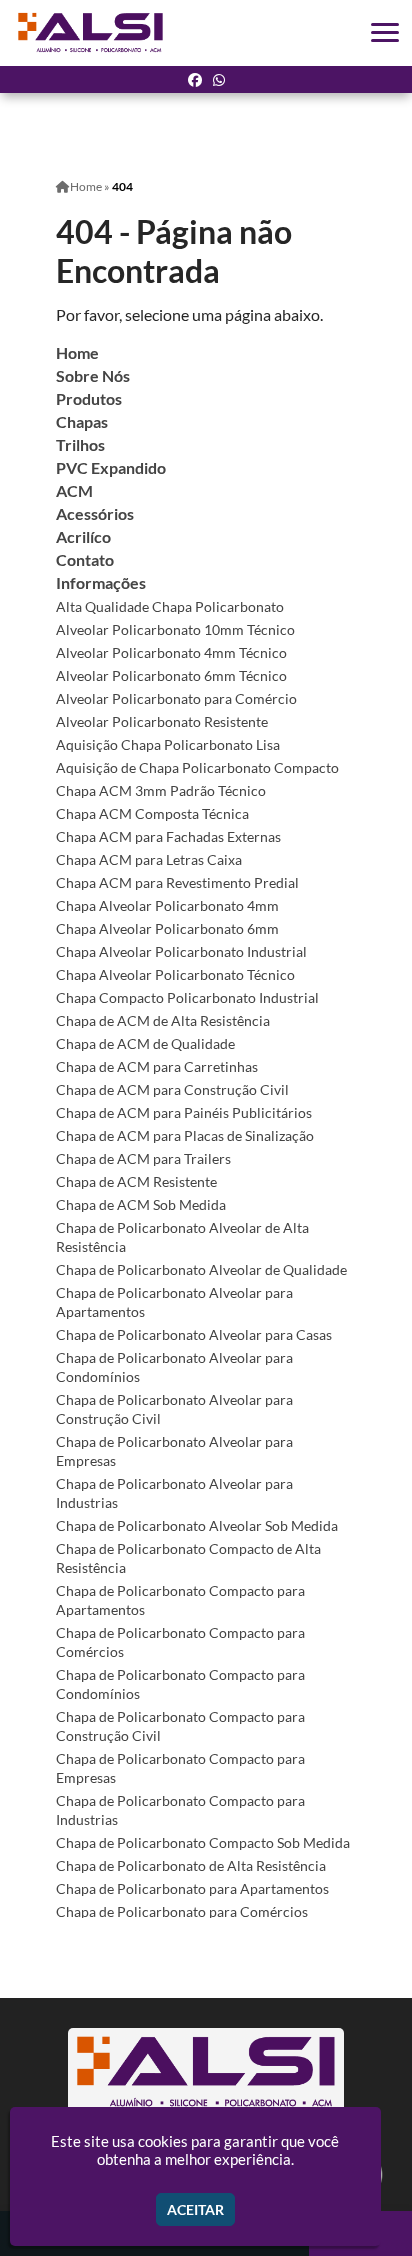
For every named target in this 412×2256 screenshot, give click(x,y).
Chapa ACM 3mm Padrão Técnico (161, 790)
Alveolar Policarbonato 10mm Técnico (175, 629)
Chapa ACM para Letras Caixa (149, 859)
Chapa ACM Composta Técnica (152, 813)
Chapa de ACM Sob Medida (141, 1204)
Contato (85, 559)
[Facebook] (195, 79)
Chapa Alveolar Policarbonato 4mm (167, 905)
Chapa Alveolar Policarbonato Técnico (175, 974)
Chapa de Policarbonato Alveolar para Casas (194, 1334)
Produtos (89, 398)
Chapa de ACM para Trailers (143, 1158)
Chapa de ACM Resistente (136, 1181)
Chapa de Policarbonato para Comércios (182, 1911)
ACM (74, 490)
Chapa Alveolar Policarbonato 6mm (167, 928)
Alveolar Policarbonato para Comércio (176, 698)
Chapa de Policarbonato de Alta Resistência (191, 1865)
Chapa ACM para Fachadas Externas (168, 836)
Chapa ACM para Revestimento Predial (177, 882)
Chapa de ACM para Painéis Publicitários (184, 1112)
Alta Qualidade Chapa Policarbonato (170, 606)
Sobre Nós (93, 375)
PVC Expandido (111, 467)
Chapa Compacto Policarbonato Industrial (187, 997)
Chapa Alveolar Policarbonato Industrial (181, 951)
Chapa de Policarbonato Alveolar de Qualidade (201, 1269)
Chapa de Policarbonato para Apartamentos (192, 1888)
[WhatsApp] (219, 79)
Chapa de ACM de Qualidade (145, 1043)
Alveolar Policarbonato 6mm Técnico (171, 675)
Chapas (82, 421)
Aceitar (195, 2209)
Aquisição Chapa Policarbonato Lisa (168, 744)
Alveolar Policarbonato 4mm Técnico (171, 652)
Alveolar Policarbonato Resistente (162, 721)
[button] (385, 32)
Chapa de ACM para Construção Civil (172, 1089)
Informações (101, 582)
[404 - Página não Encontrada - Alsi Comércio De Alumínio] (91, 33)
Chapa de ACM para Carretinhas (157, 1066)
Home (77, 352)
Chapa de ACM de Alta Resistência (163, 1020)
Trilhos (80, 444)
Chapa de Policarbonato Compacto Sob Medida (203, 1842)
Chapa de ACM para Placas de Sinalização (185, 1135)
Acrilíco (83, 536)
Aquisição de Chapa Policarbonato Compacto (197, 767)
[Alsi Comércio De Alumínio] (206, 2072)
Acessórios (95, 513)
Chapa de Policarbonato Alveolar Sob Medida (197, 1525)
